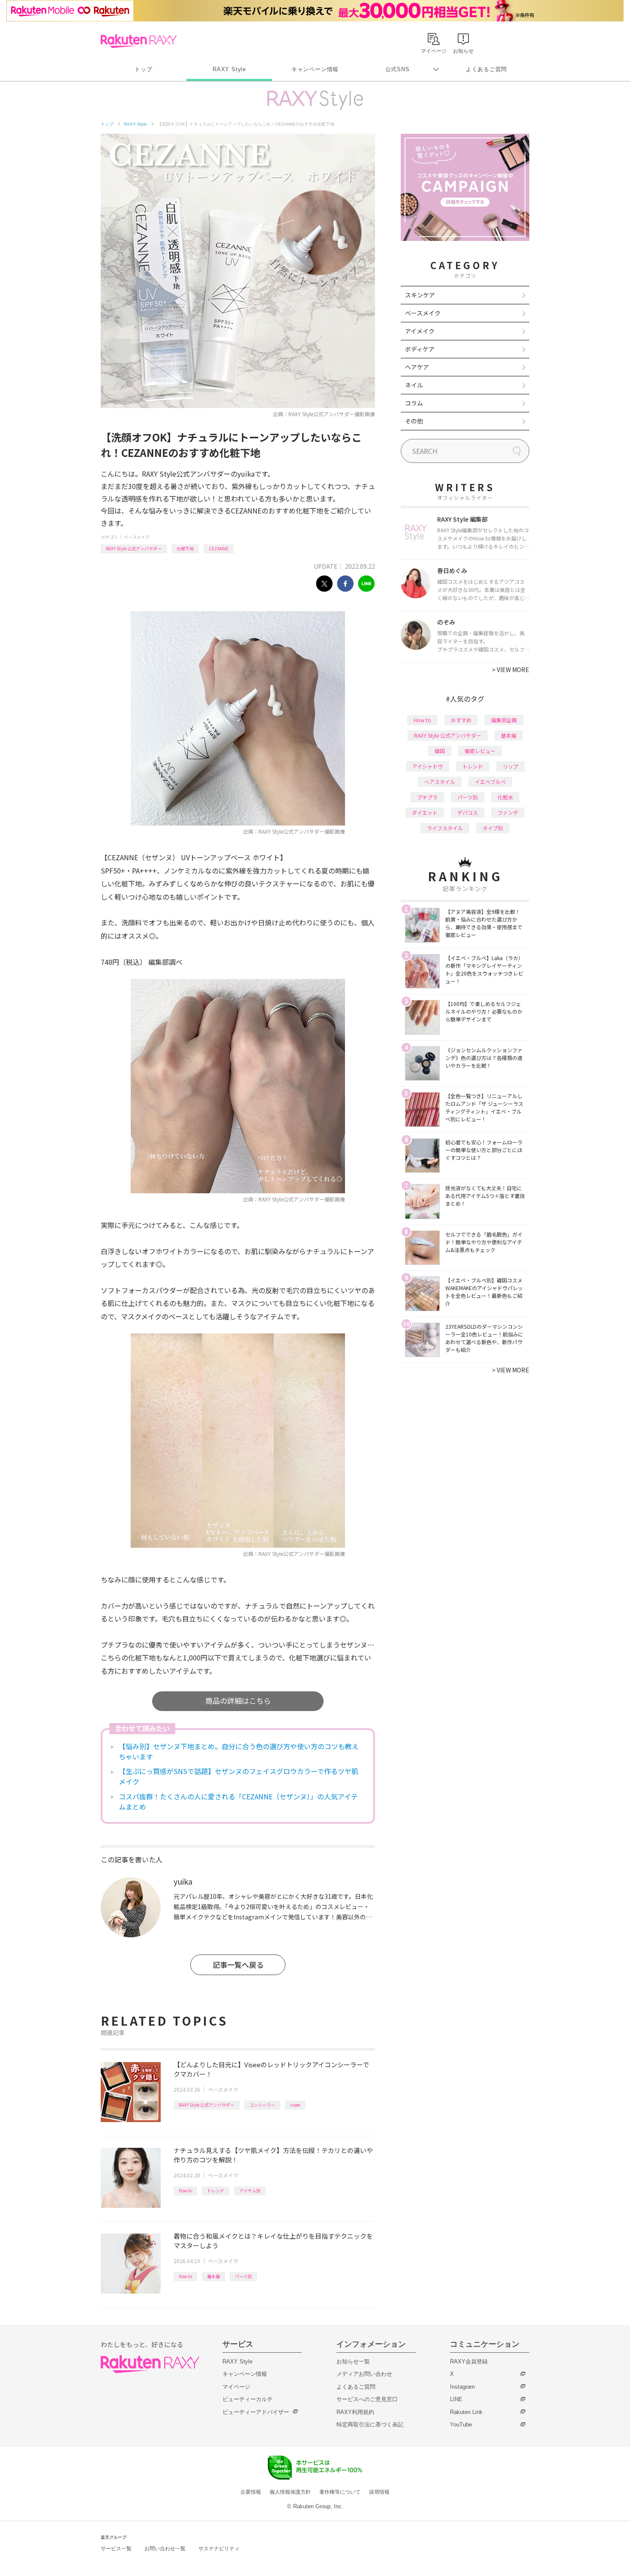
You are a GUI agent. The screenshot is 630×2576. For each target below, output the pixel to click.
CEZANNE (219, 548)
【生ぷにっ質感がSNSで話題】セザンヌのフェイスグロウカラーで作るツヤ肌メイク (238, 1776)
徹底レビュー (480, 751)
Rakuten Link (466, 2412)
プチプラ (427, 797)
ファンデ (508, 812)
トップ (143, 69)
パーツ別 (243, 2276)
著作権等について (340, 2492)
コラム (414, 403)
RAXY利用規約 (355, 2412)
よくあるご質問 (486, 69)
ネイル (414, 385)
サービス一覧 (116, 2549)
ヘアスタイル (440, 782)
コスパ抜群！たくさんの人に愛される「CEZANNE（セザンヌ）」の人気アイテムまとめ (238, 1801)
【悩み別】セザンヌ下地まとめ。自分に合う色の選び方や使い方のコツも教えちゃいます (239, 1751)
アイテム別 (250, 2190)
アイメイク (420, 331)
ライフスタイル (445, 828)
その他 (414, 421)
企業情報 (251, 2492)
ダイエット (425, 812)
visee (295, 2105)
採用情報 (379, 2492)
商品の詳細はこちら (238, 1701)
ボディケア (420, 349)
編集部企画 (504, 720)
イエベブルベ (490, 782)
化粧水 (505, 797)
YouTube (461, 2424)
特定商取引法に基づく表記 (370, 2424)
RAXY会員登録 (469, 2361)
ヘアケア (417, 367)
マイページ (236, 2387)
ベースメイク (137, 537)
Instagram (462, 2387)
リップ (510, 766)
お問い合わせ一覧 (165, 2549)
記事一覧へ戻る (238, 1965)
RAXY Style (229, 69)
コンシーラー (262, 2105)
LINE (456, 2399)
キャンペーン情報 (315, 69)
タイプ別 (493, 828)
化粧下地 (185, 548)
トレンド (216, 2190)
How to (185, 2190)
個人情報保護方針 (290, 2492)
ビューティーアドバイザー (256, 2412)
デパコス (468, 812)
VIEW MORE (511, 670)
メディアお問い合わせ (364, 2374)
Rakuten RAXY (139, 41)
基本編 (213, 2276)
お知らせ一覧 (353, 2361)
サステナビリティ (219, 2549)
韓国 (440, 751)
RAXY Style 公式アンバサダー (134, 548)
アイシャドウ (427, 766)
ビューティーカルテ (247, 2399)
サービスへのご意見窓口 (367, 2399)
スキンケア (420, 295)
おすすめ (461, 720)
